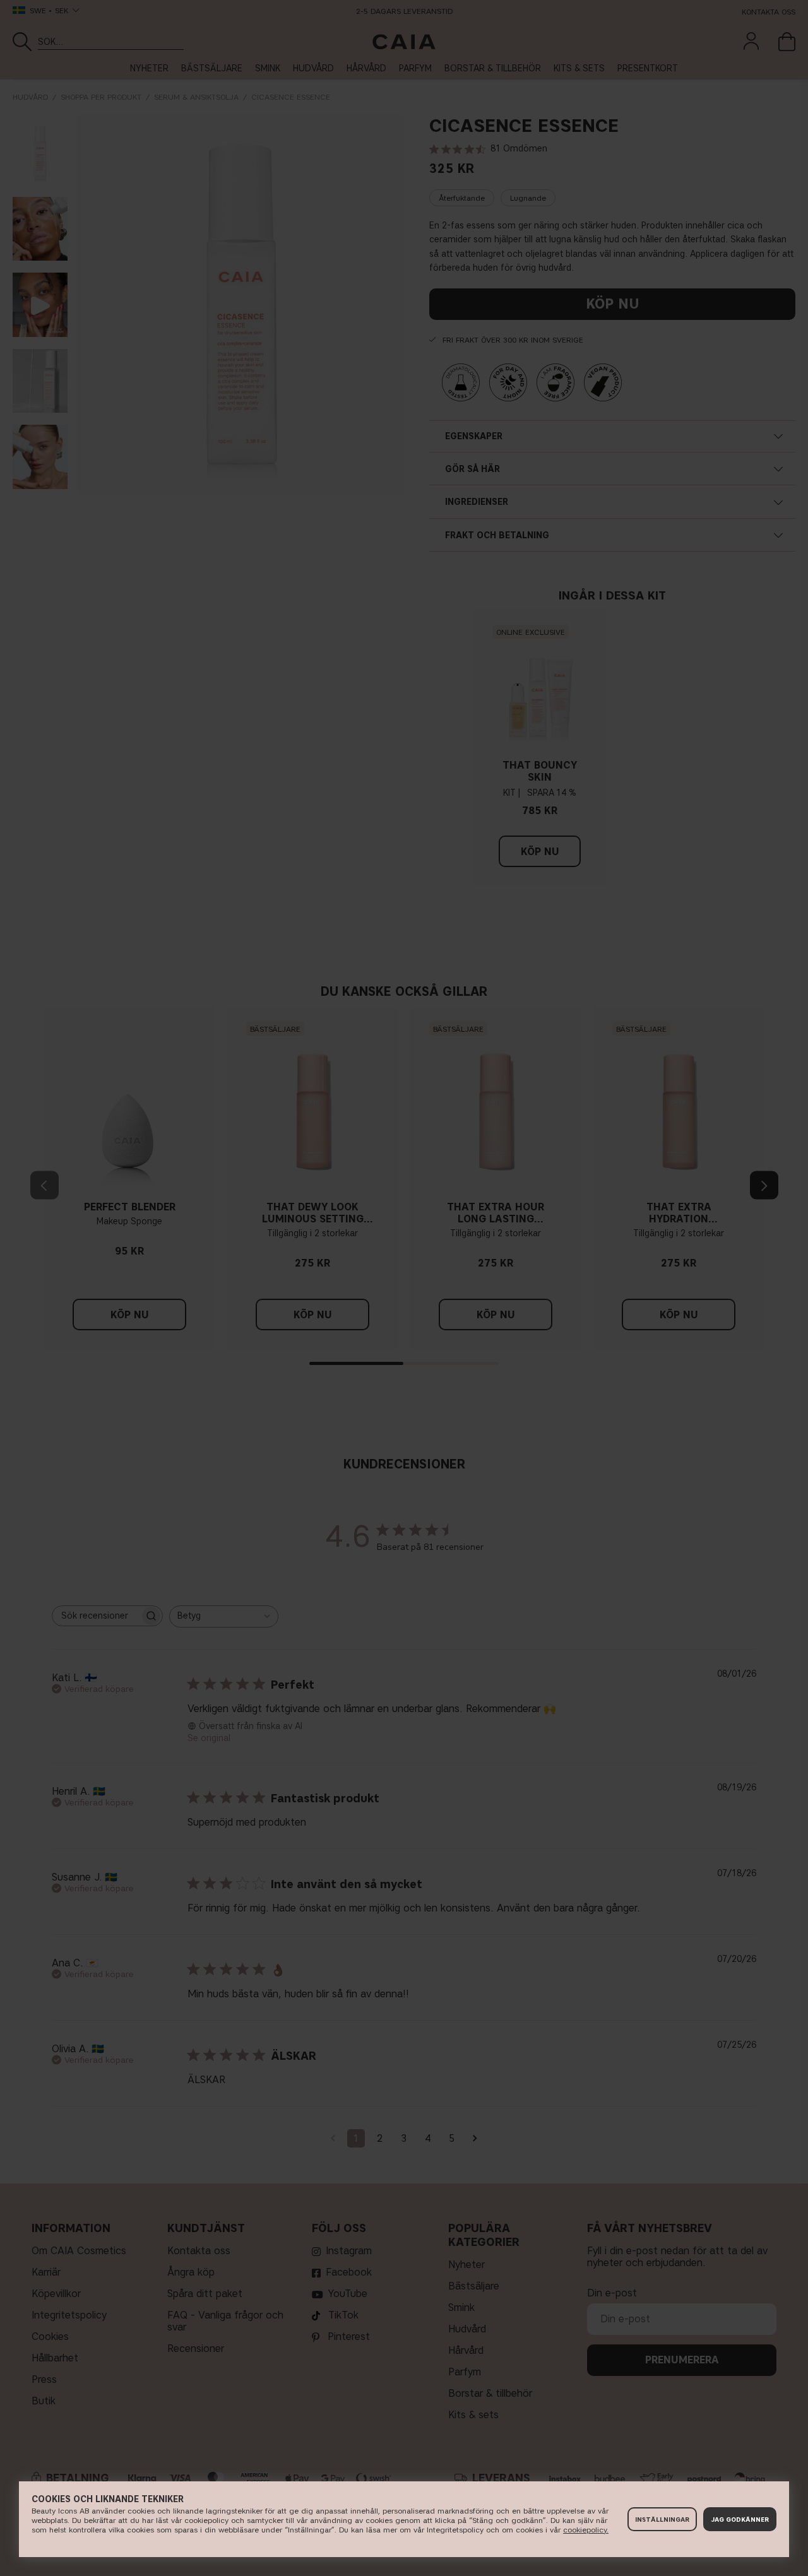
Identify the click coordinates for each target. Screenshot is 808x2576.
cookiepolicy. (586, 2530)
